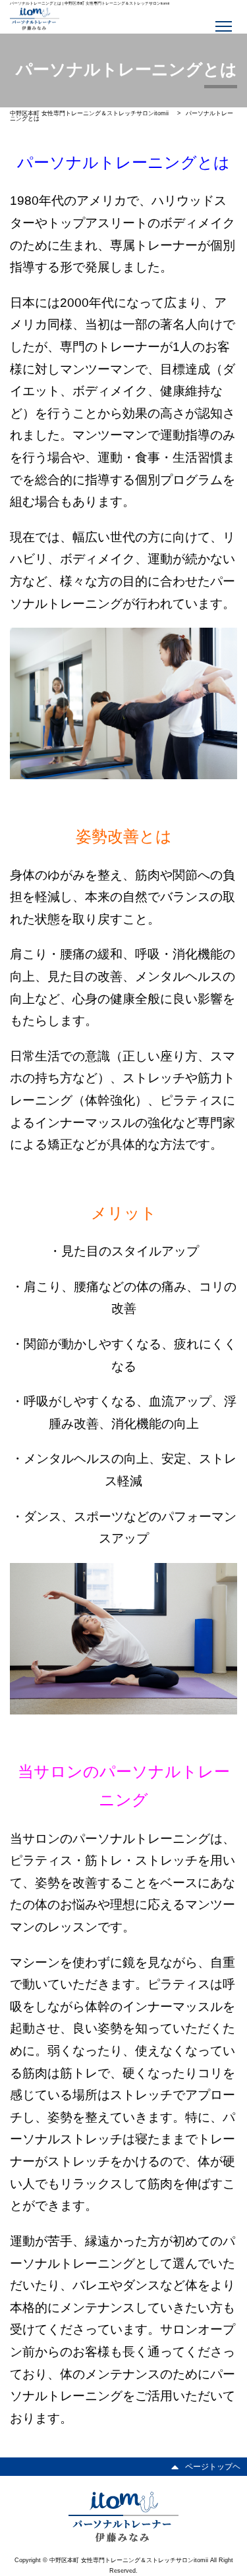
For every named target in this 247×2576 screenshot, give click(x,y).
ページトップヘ (213, 2467)
